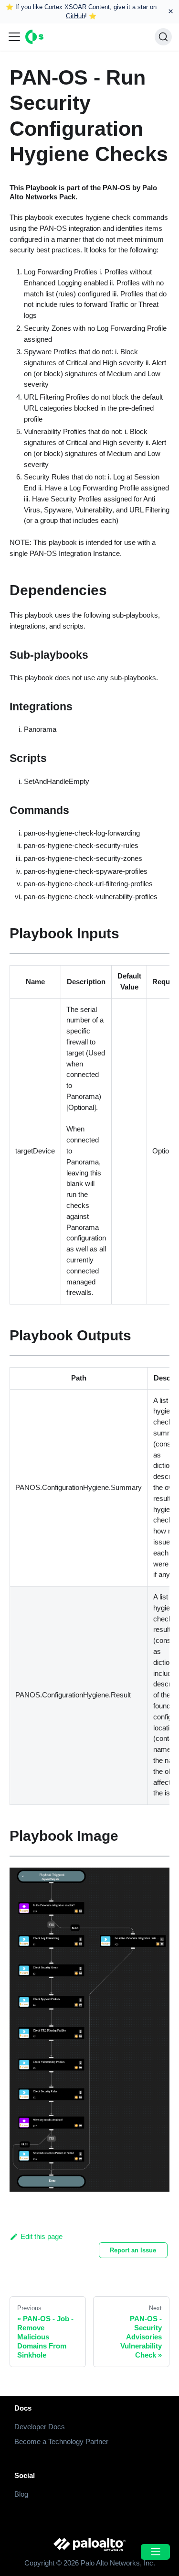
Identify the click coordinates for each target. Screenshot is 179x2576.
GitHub (75, 16)
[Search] (163, 37)
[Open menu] (155, 2552)
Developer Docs (40, 2427)
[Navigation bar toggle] (14, 37)
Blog (21, 2494)
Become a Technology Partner (61, 2441)
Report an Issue (133, 2250)
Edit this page (42, 2236)
